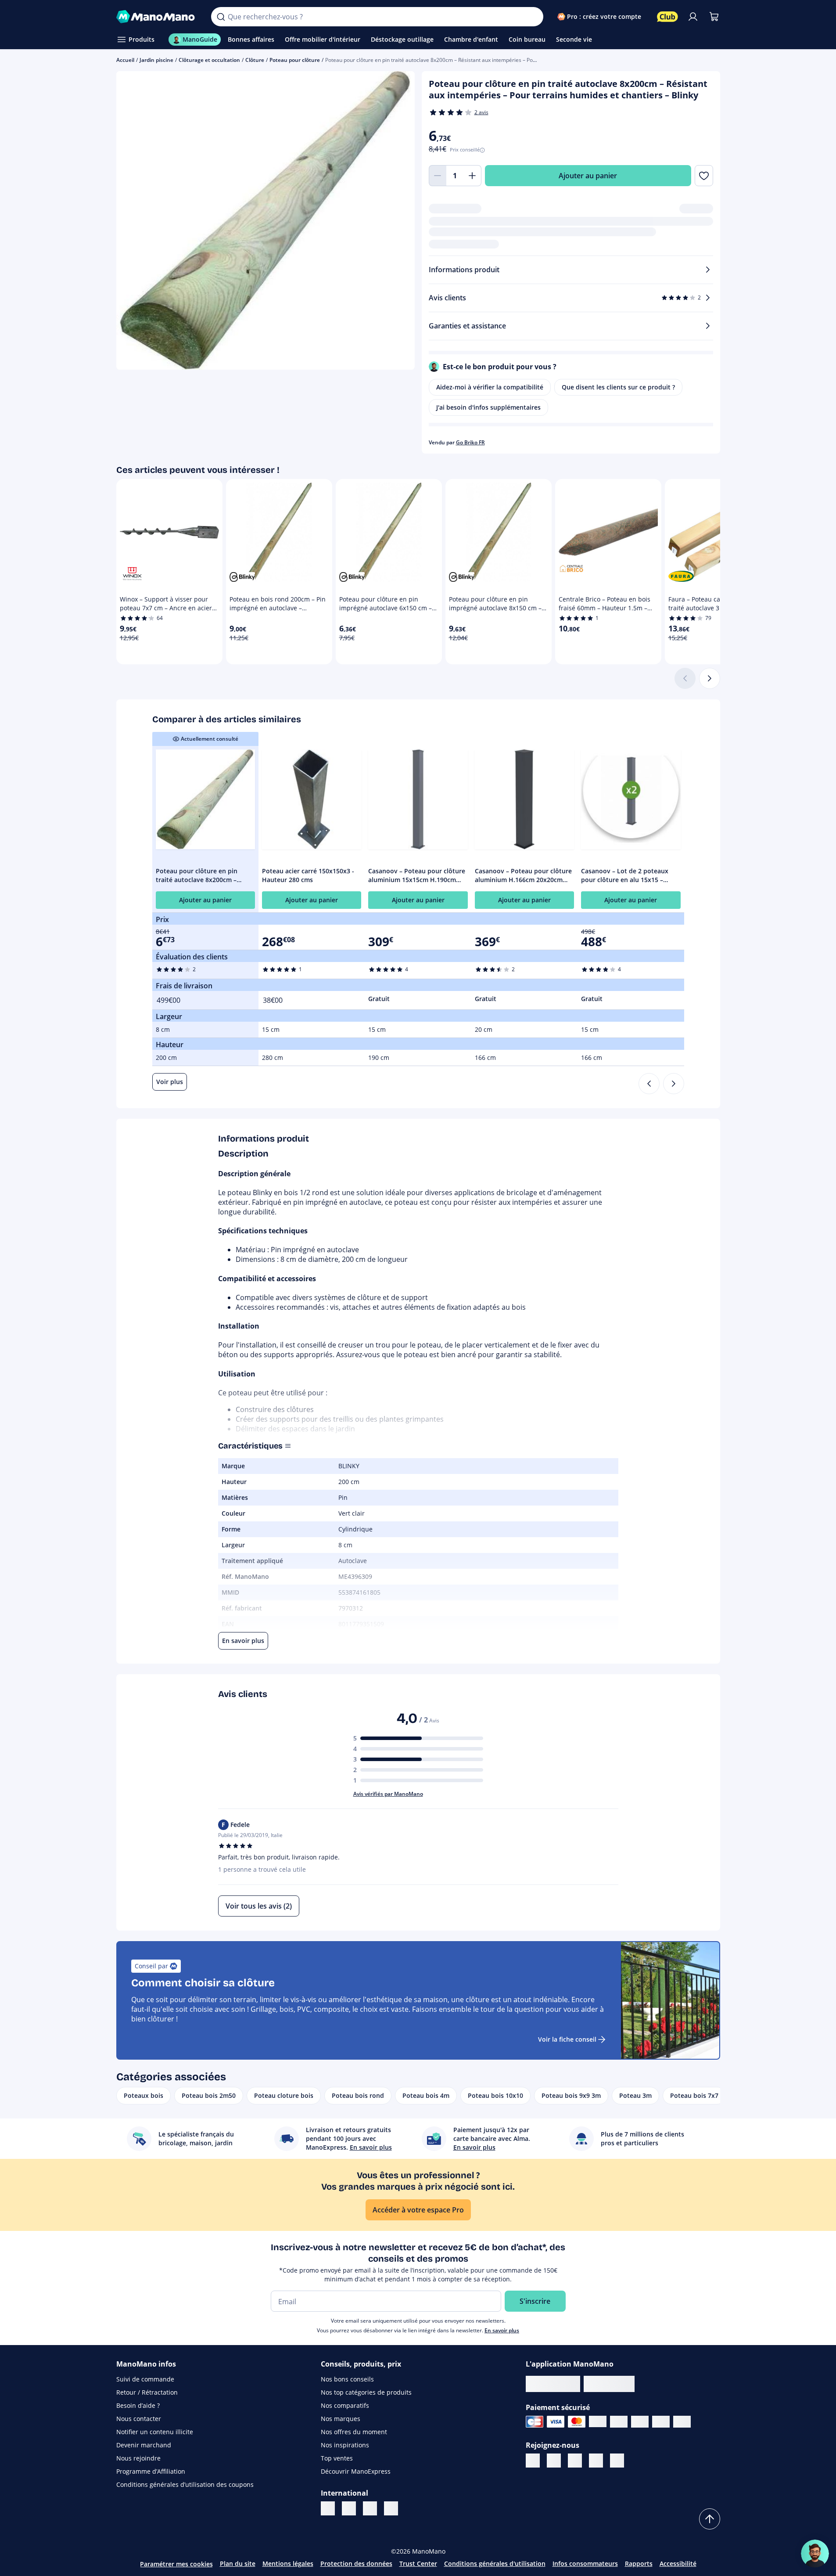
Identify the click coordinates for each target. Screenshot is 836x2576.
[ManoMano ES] (391, 2508)
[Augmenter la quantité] (473, 176)
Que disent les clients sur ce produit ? (618, 387)
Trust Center (418, 2563)
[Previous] (649, 1084)
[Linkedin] (533, 2461)
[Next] (674, 1084)
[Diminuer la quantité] (438, 176)
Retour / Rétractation (147, 2392)
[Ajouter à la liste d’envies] (704, 176)
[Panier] (714, 17)
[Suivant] (710, 678)
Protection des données (356, 2563)
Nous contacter (139, 2419)
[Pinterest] (575, 2461)
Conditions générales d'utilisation (495, 2563)
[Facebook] (554, 2461)
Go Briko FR (470, 442)
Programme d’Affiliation (151, 2471)
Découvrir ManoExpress (356, 2471)
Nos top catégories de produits (366, 2392)
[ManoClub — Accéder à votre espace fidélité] (667, 17)
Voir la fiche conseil (567, 2039)
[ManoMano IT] (328, 2508)
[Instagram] (596, 2461)
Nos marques (341, 2419)
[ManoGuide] (815, 2554)
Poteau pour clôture (295, 60)
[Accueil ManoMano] (157, 17)
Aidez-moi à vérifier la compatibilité (490, 387)
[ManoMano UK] (349, 2508)
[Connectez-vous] (693, 17)
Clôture (255, 60)
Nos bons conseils (347, 2379)
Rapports (639, 2563)
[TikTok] (617, 2461)
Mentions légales (288, 2563)
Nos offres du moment (354, 2432)
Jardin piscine (156, 60)
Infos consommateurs (585, 2563)
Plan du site (238, 2563)
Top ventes (337, 2458)
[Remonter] (710, 2519)
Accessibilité (678, 2563)
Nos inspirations (345, 2445)
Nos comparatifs (345, 2405)
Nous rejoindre (138, 2458)
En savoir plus (502, 2330)
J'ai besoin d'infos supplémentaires (488, 407)
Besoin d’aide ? (138, 2405)
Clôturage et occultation (209, 60)
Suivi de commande (145, 2379)
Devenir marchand (144, 2445)
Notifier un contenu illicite (155, 2432)
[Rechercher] (221, 17)
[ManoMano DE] (370, 2508)
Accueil (125, 60)
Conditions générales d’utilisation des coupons (185, 2484)
